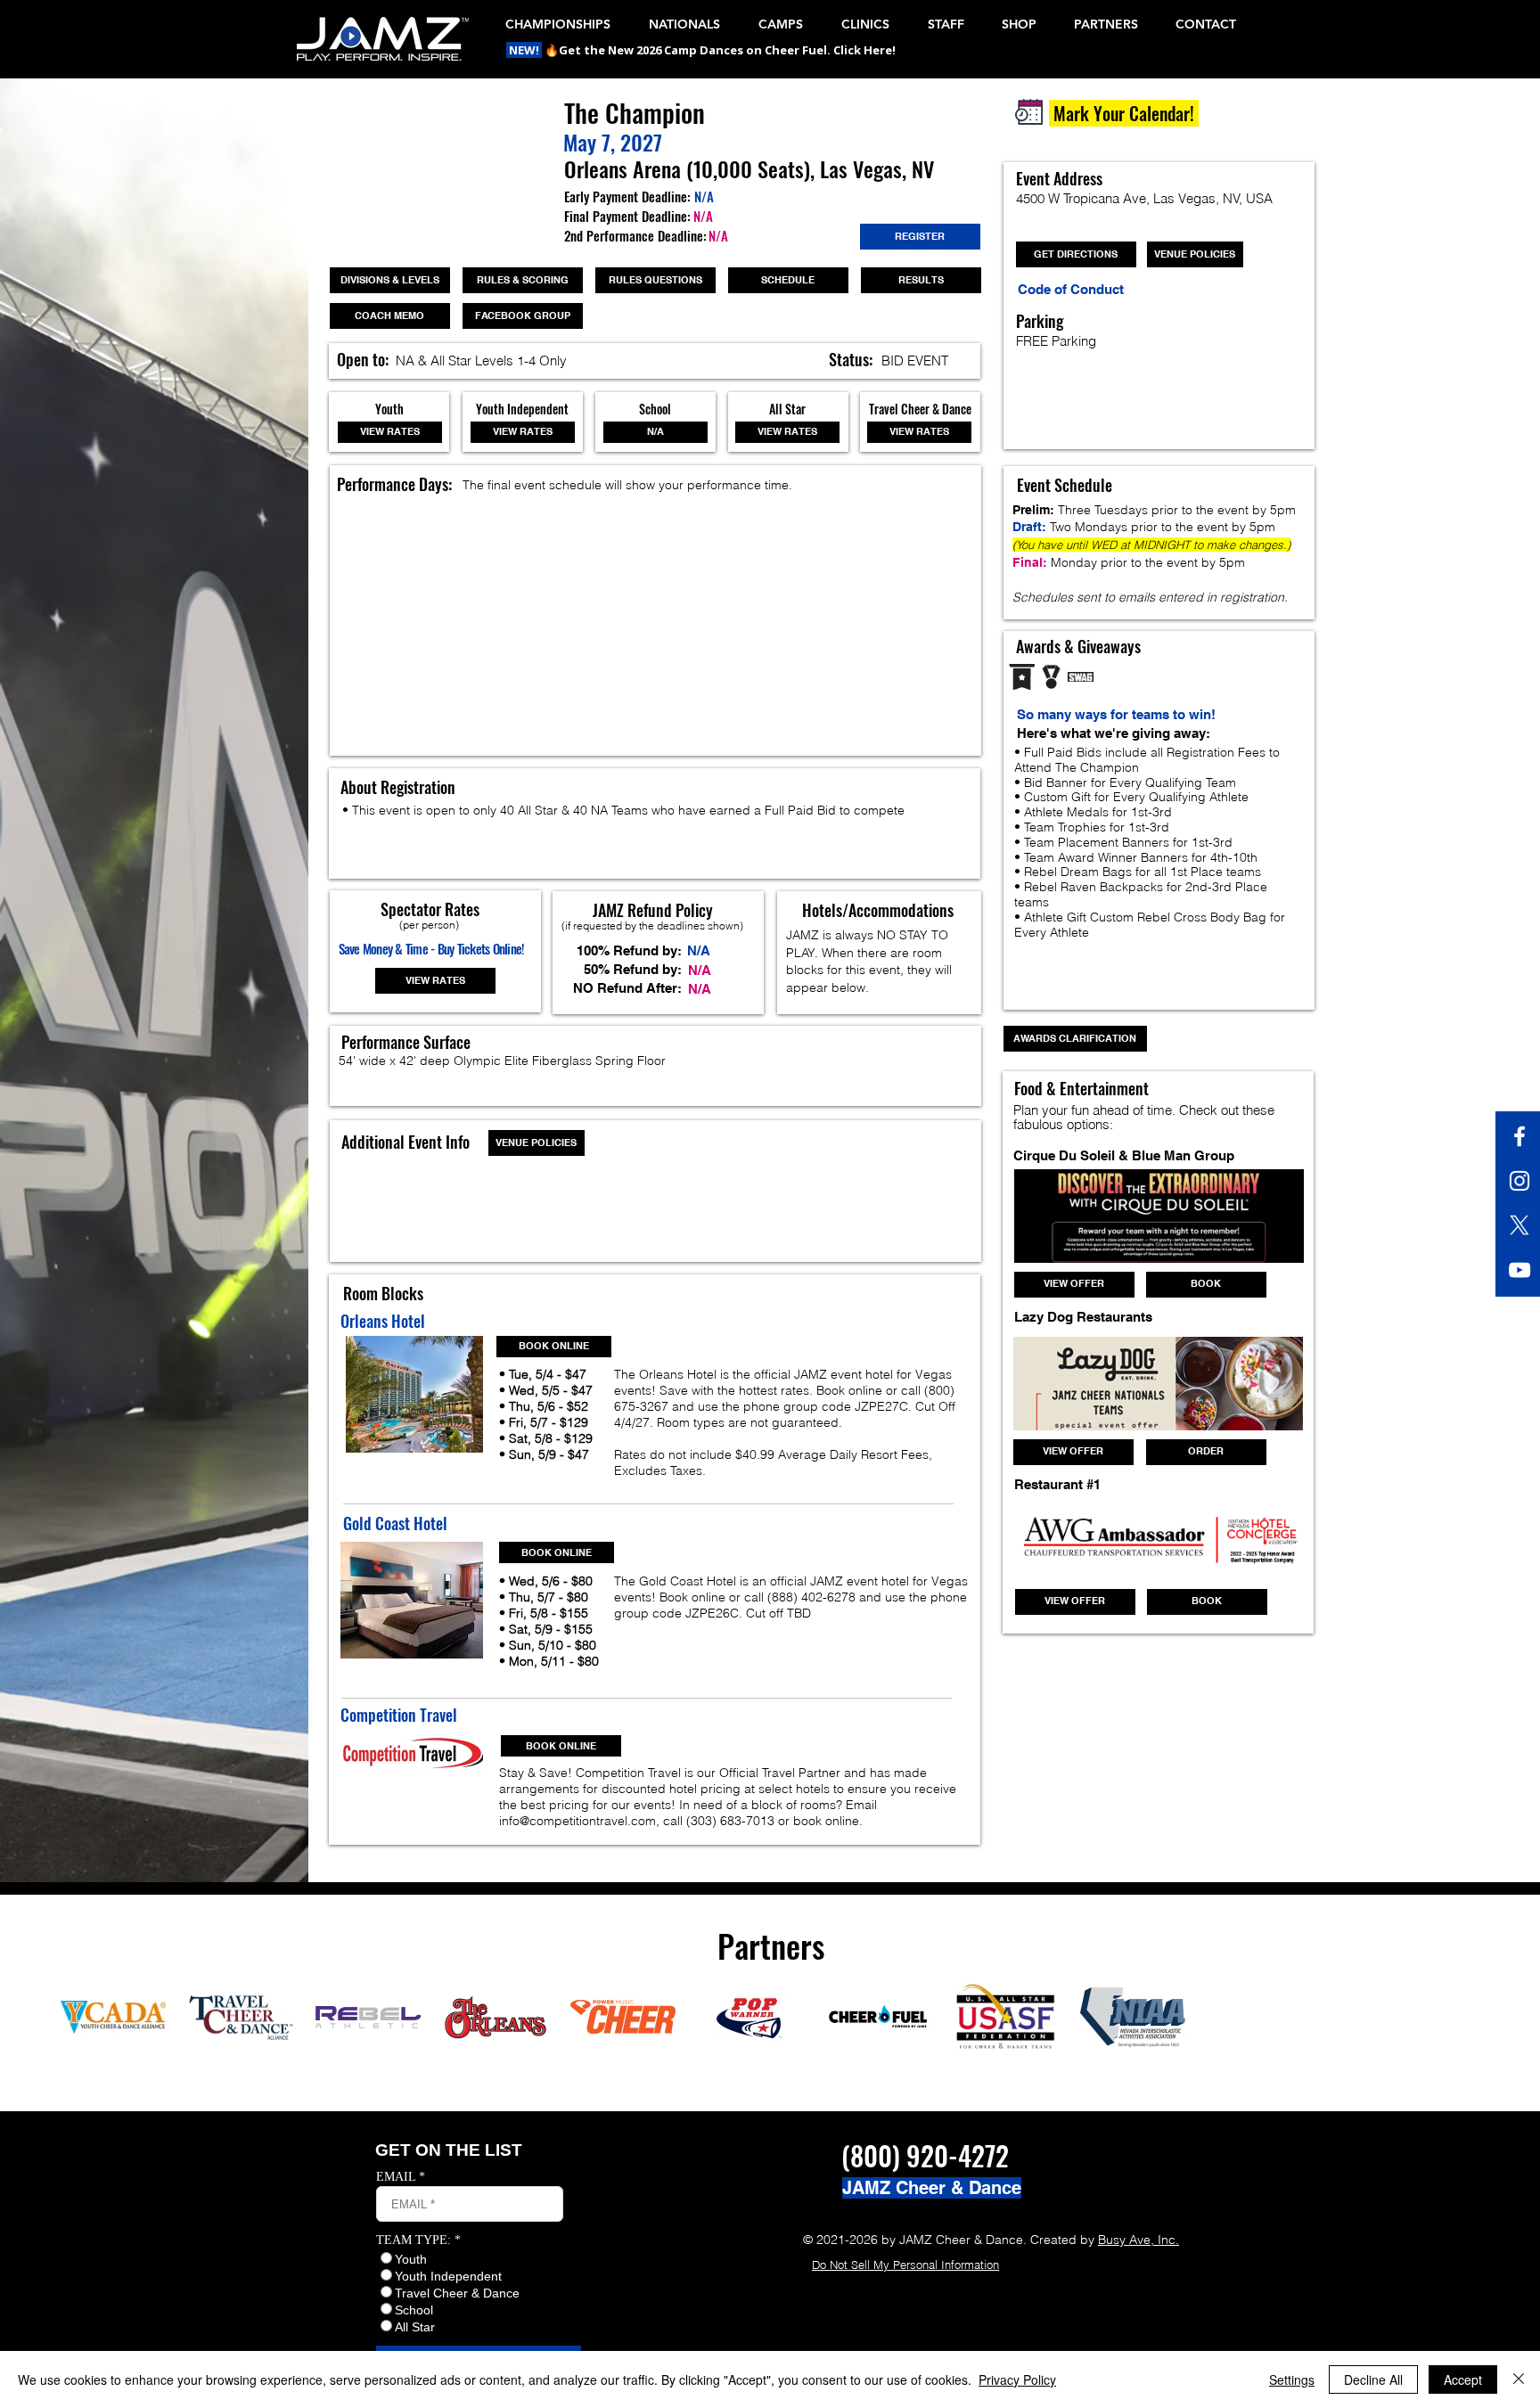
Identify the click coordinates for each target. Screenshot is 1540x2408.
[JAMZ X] (1520, 1225)
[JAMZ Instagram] (1520, 1181)
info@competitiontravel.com (577, 1821)
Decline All (1373, 2379)
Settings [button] (1292, 2379)
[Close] (1519, 2379)
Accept (1463, 2379)
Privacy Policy (1017, 2379)
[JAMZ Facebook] (1520, 1136)
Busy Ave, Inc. (1139, 2240)
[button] (525, 50)
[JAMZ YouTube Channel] (1520, 1270)
